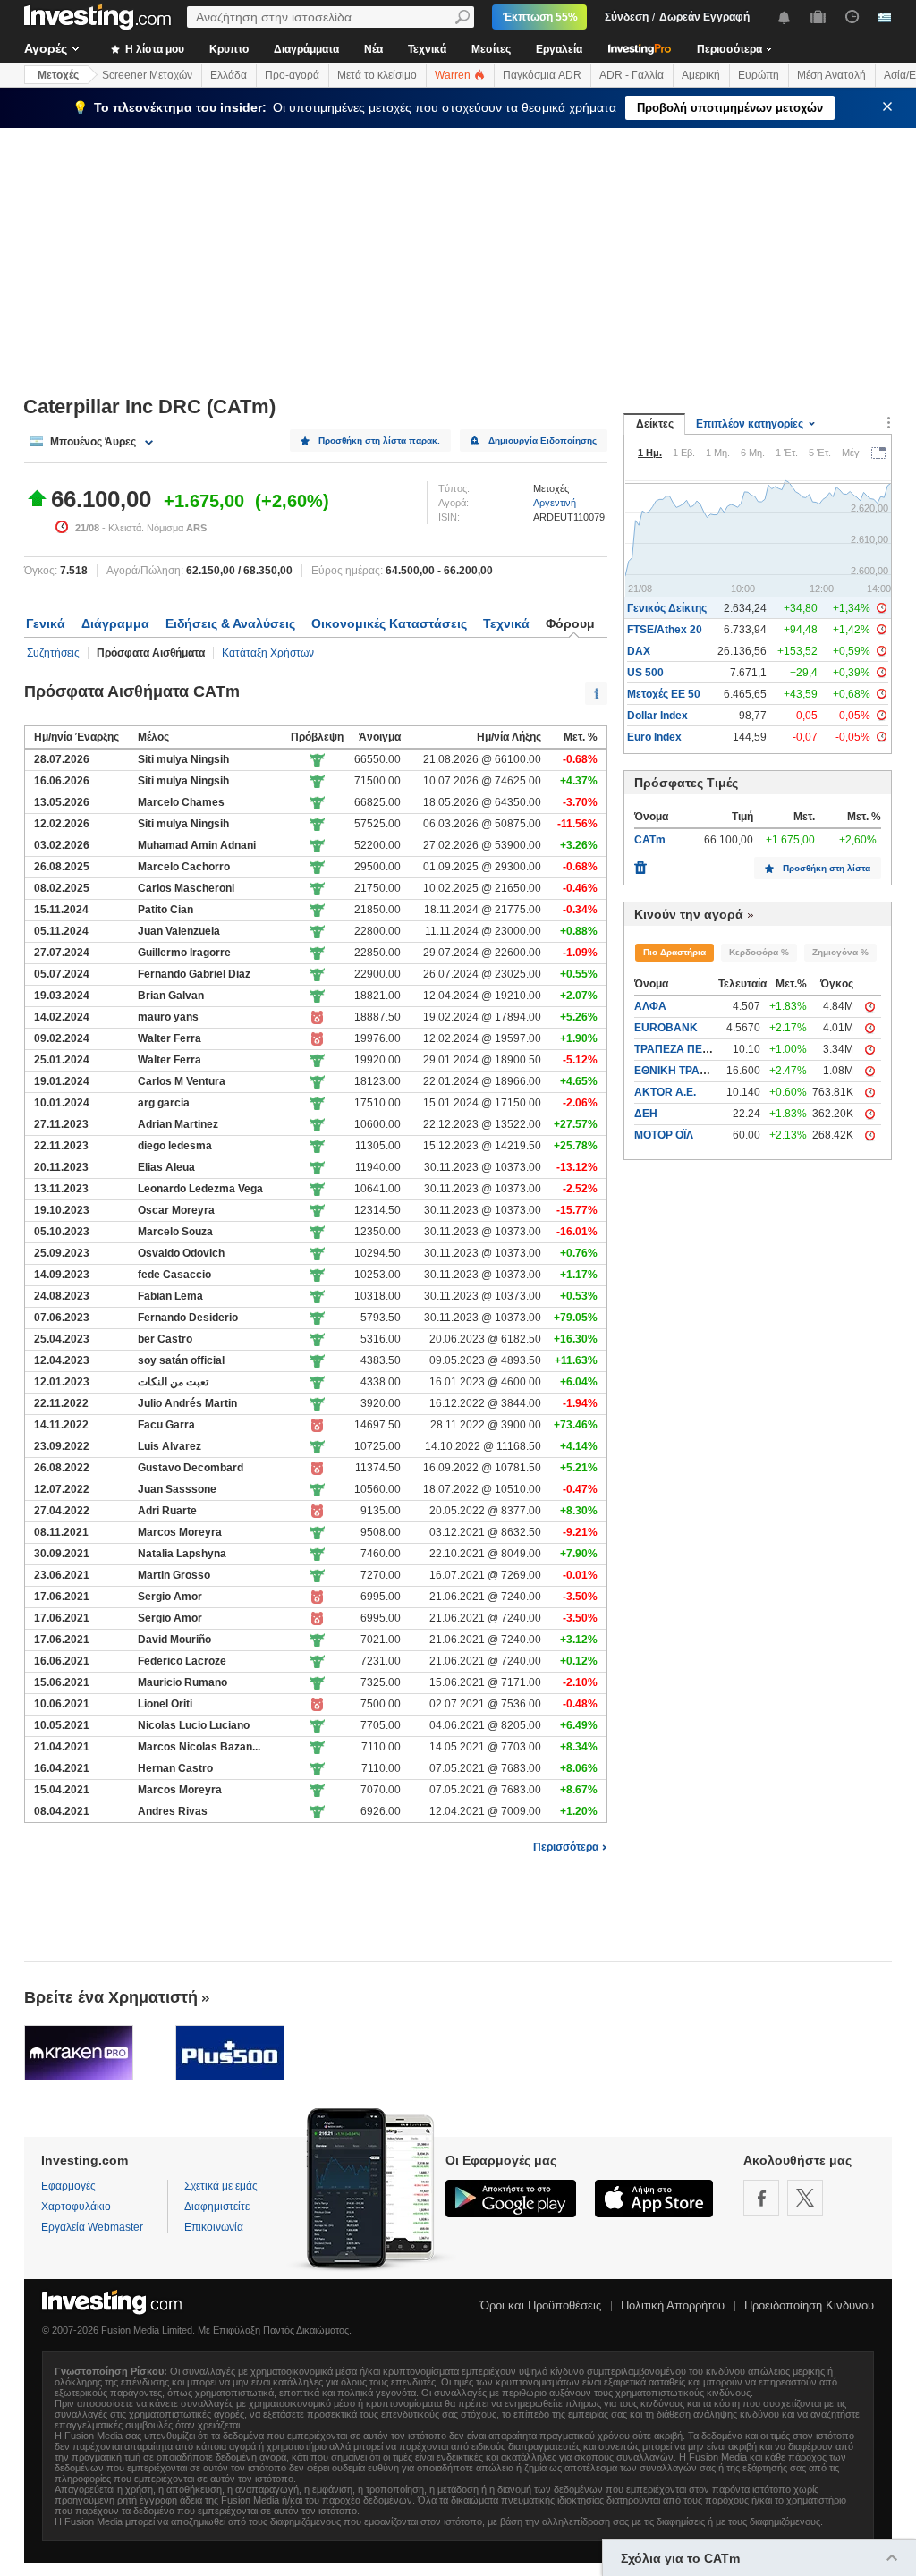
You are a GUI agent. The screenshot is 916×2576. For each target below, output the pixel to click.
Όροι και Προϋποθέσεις (541, 2305)
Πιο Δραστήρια (674, 952)
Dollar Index (657, 716)
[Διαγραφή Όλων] (640, 863)
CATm (650, 840)
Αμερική (701, 75)
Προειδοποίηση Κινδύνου (809, 2305)
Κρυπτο (229, 49)
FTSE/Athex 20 (665, 630)
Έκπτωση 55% (540, 17)
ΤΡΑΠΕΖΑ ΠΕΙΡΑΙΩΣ (686, 1049)
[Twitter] (805, 2198)
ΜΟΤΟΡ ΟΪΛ (664, 1135)
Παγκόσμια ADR (542, 75)
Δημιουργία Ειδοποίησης (543, 441)
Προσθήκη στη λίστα (827, 868)
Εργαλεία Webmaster (92, 2227)
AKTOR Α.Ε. (665, 1092)
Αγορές (46, 48)
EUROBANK (666, 1028)
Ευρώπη (759, 75)
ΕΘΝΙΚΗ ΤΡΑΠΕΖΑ (682, 1071)
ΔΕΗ (646, 1114)
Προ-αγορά (292, 75)
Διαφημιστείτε (217, 2207)
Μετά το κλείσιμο (377, 75)
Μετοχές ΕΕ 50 (664, 694)
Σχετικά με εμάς (221, 2186)
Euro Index (654, 737)
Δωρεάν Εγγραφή (704, 17)
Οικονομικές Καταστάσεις (389, 623)
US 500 (645, 673)
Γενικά (46, 623)
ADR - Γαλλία (632, 75)
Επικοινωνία (214, 2227)
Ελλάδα (229, 75)
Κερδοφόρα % (759, 952)
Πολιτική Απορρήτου (673, 2305)
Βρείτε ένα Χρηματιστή (111, 1997)
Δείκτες (655, 424)
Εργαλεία (559, 49)
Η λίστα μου (153, 49)
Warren (454, 75)
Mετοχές (58, 75)
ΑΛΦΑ (650, 1006)
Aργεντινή (555, 503)
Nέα (373, 49)
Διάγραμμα (115, 623)
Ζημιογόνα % (840, 952)
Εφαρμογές (68, 2186)
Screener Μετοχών (147, 75)
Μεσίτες (491, 49)
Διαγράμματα (306, 49)
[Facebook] (761, 2198)
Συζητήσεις (53, 653)
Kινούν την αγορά (689, 914)
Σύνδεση (627, 17)
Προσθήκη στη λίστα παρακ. (379, 441)
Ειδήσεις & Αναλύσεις (230, 623)
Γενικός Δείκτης (667, 608)
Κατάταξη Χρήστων (268, 653)
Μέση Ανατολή (831, 75)
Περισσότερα (566, 1847)
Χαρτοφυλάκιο (76, 2207)
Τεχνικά (427, 49)
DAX (639, 651)
